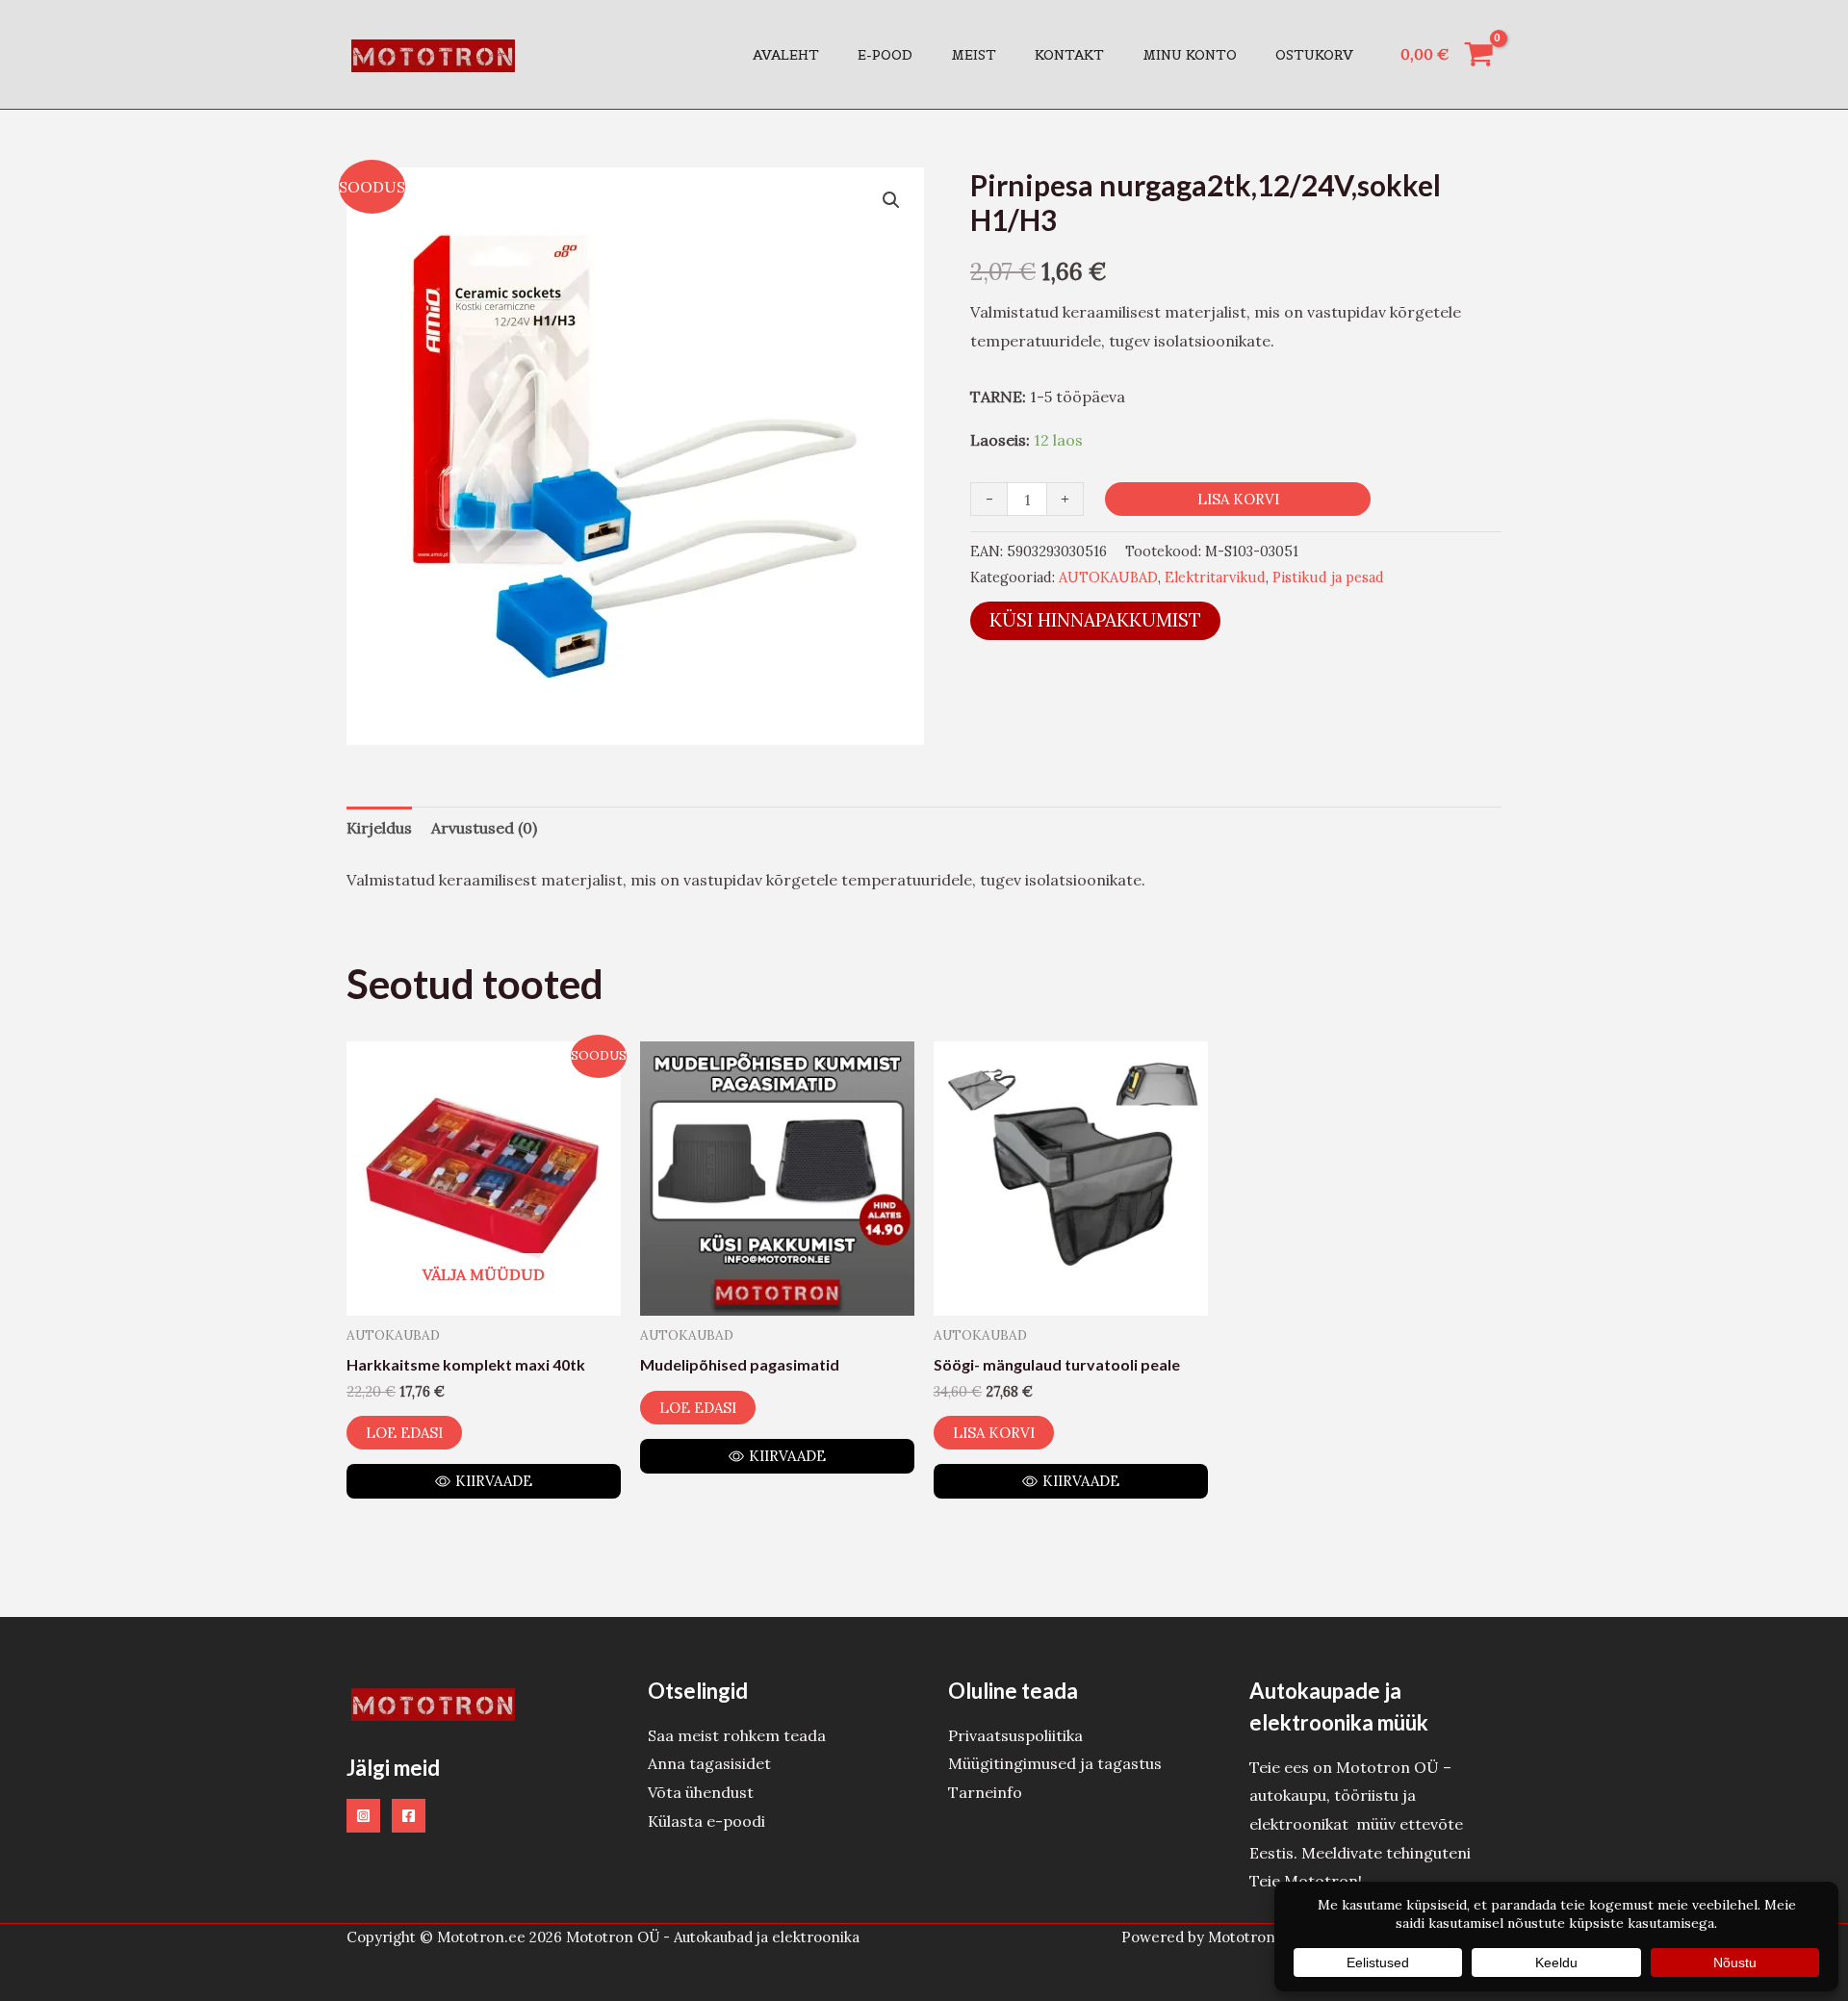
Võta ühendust (701, 1792)
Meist (974, 55)
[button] (891, 200)
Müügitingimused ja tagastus (1055, 1763)
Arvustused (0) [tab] (484, 828)
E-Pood (885, 55)
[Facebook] (409, 1816)
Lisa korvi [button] (994, 1433)
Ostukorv (1314, 55)
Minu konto (1190, 55)
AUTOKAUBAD (1108, 577)
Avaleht (786, 55)
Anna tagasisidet (709, 1763)
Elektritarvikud (1215, 577)
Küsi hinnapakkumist (1095, 620)
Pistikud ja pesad (1328, 577)
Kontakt (1069, 55)
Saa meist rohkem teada (737, 1735)
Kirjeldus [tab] (379, 828)
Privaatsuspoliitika (1015, 1735)
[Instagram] (363, 1816)
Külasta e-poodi (706, 1821)
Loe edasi (404, 1433)
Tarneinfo (985, 1792)
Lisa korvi (1238, 499)
